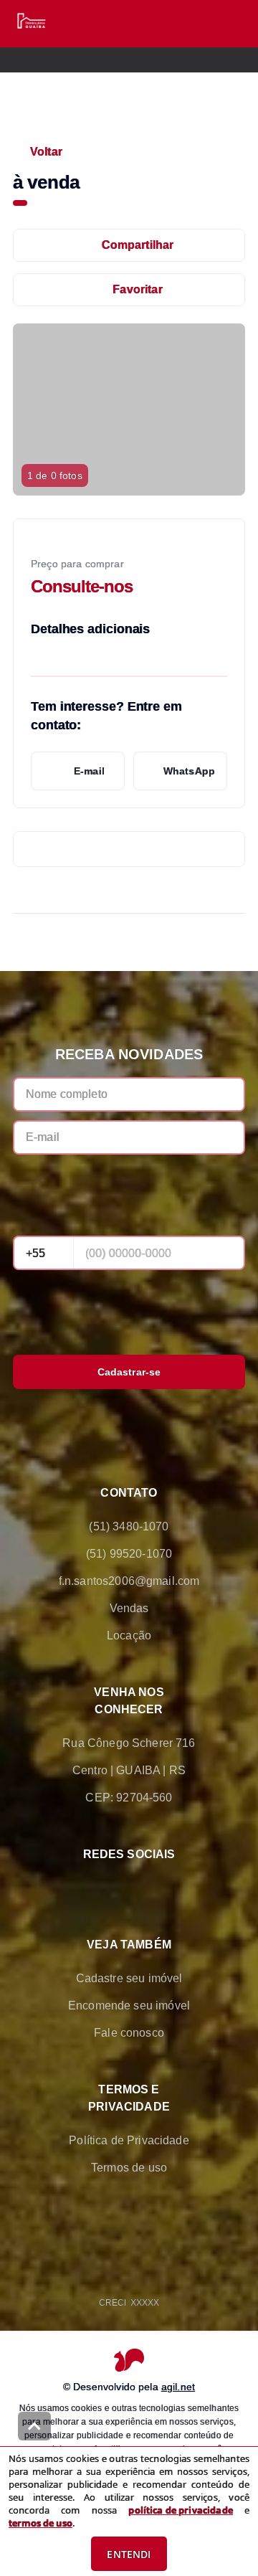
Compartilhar (138, 245)
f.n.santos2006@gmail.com (129, 1581)
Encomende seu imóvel (129, 2006)
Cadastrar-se (129, 1372)
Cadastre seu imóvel (129, 1978)
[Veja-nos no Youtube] (189, 1888)
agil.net (178, 2387)
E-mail (89, 771)
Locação (129, 1635)
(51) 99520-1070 (129, 1554)
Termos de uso (129, 2168)
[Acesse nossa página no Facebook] (69, 1888)
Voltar (46, 152)
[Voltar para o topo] (34, 2426)
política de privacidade (180, 2510)
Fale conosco (129, 2033)
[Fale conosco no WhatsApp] (109, 1888)
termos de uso (40, 2523)
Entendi (129, 2554)
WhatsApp (189, 771)
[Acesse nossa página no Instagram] (149, 1888)
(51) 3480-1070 (129, 1526)
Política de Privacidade (129, 2140)
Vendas (129, 1608)
